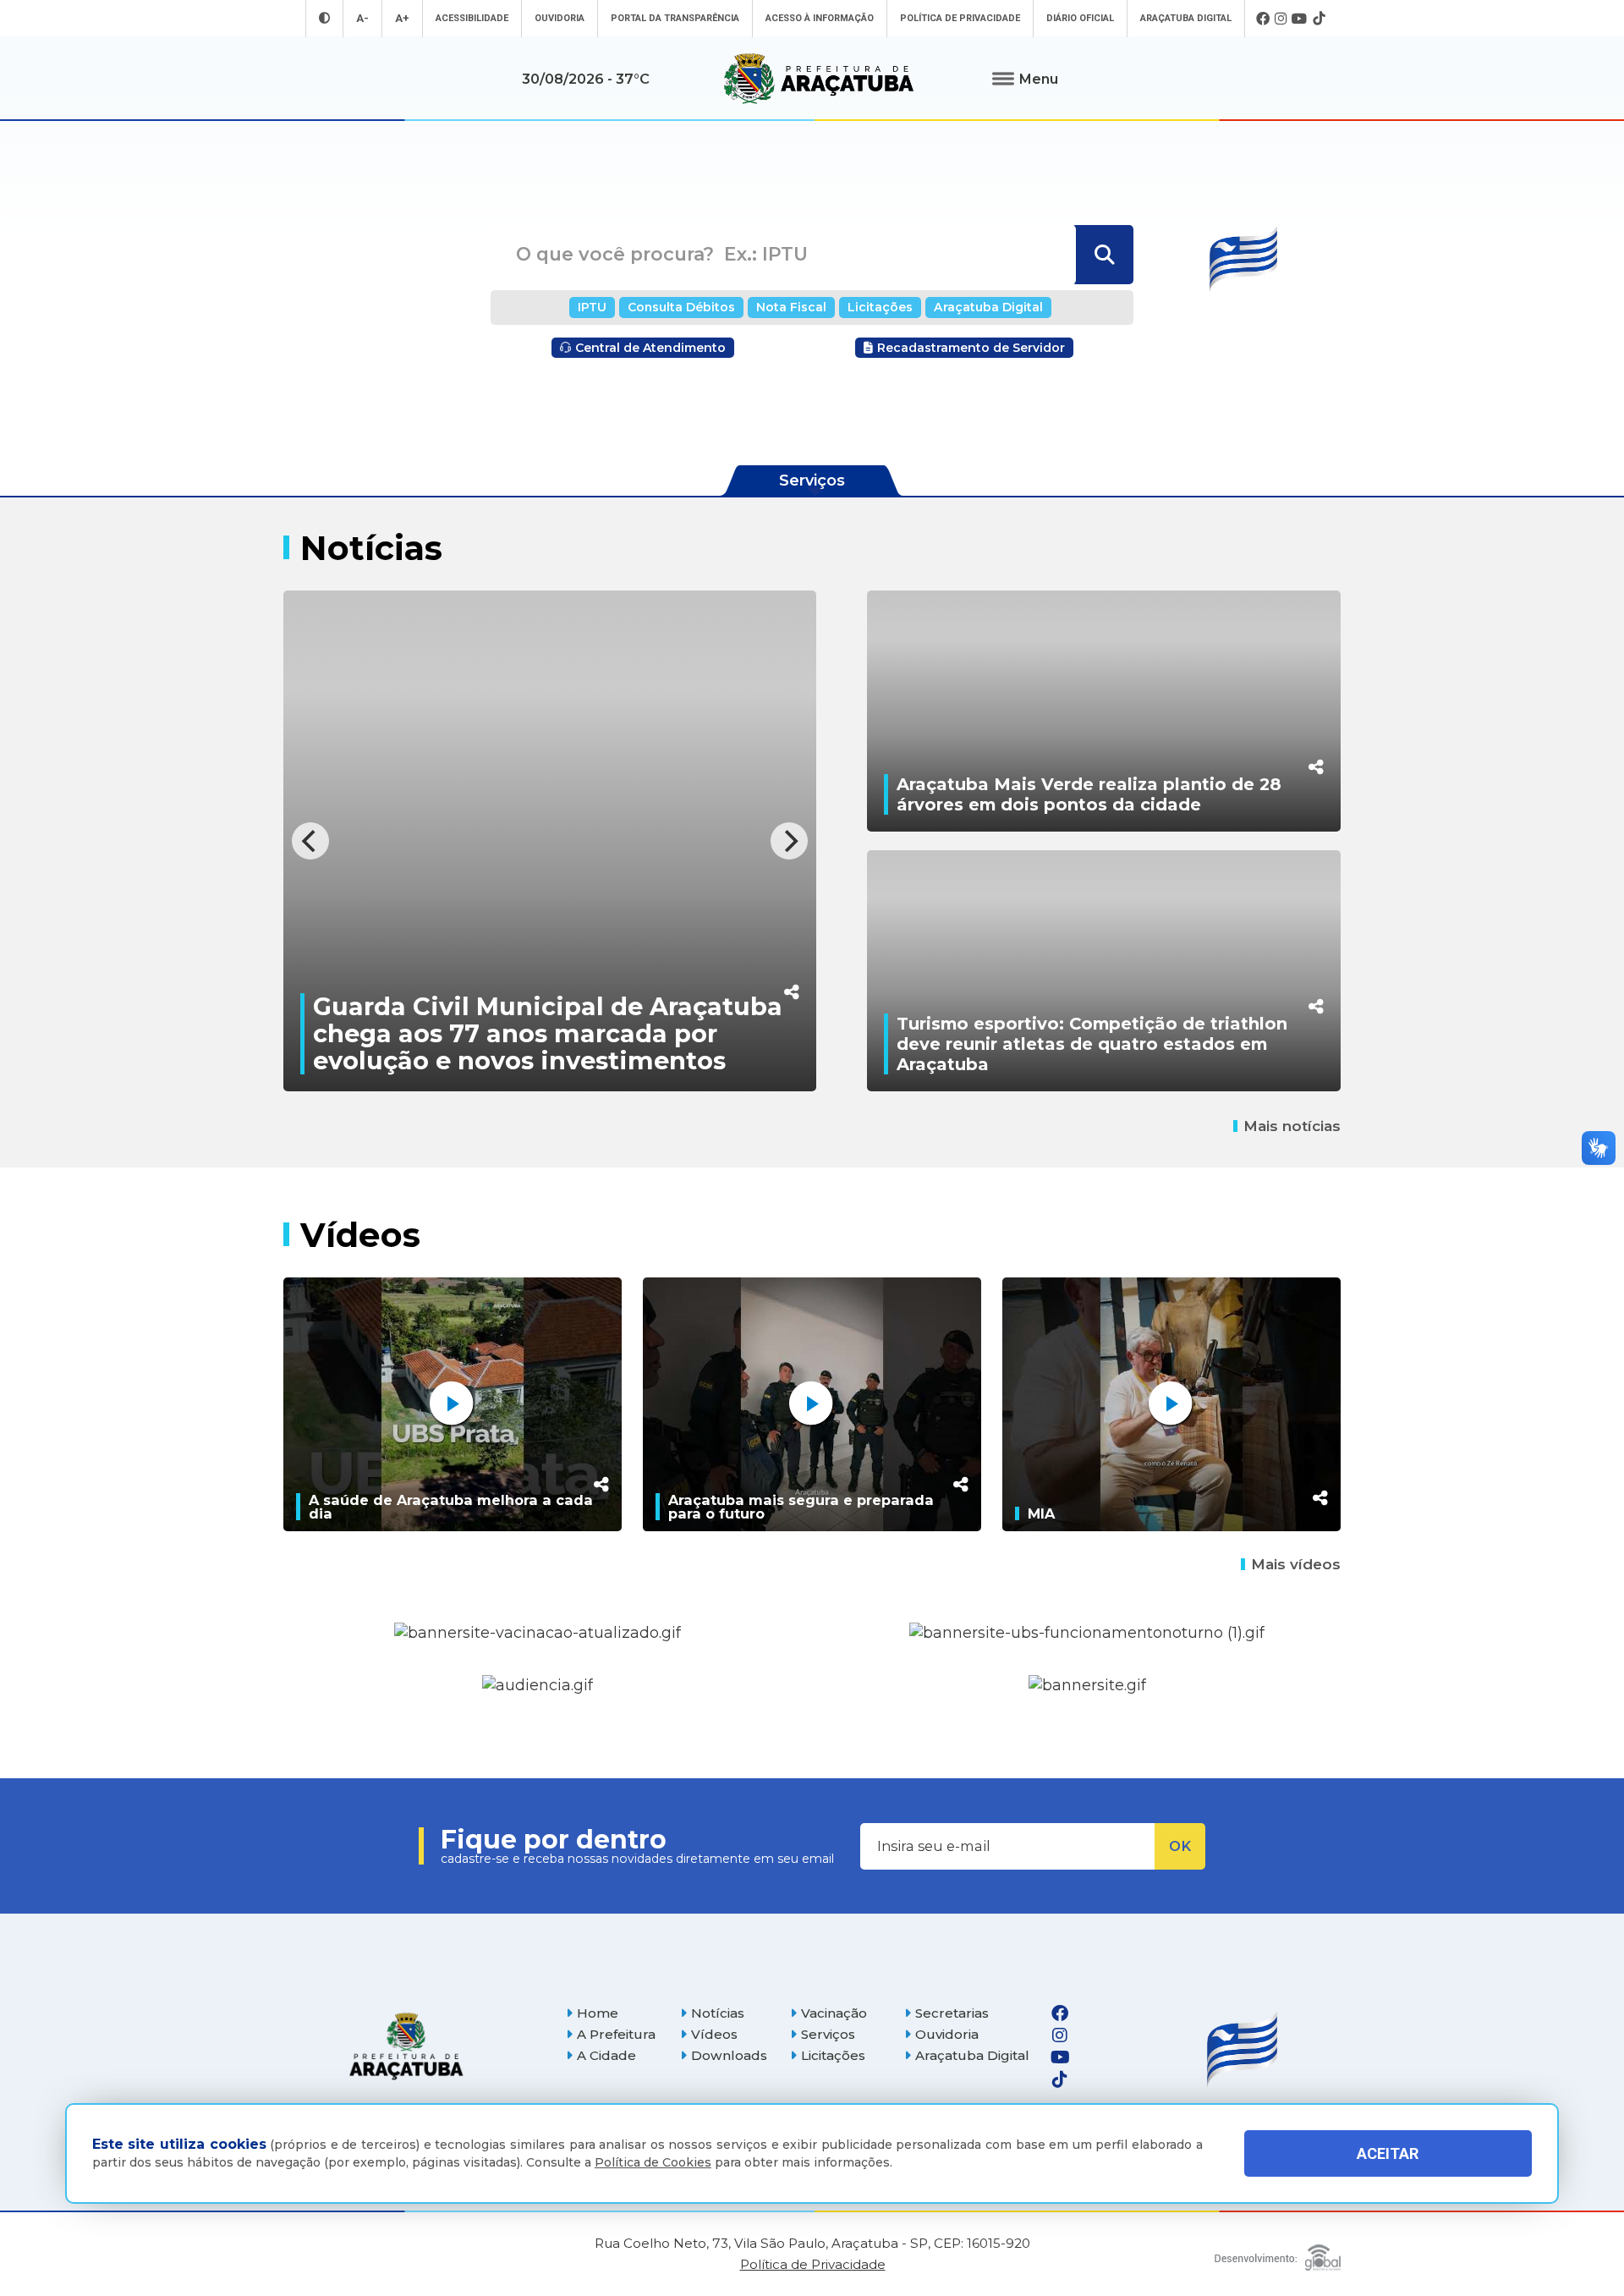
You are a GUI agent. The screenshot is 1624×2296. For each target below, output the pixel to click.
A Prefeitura (616, 2034)
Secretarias (952, 2013)
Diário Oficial (1080, 18)
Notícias (718, 2013)
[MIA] (1171, 1404)
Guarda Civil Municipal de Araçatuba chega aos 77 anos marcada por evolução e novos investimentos (348, 1033)
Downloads (729, 2055)
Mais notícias (1292, 1126)
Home (598, 2013)
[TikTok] (1319, 19)
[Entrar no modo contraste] (324, 18)
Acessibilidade (472, 18)
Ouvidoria (560, 18)
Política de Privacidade (960, 18)
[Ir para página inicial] (819, 79)
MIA (1041, 1513)
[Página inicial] (406, 2046)
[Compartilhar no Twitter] (592, 921)
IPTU (592, 307)
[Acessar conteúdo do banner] (538, 1686)
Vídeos (714, 2034)
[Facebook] (1263, 19)
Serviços (828, 2034)
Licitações (880, 307)
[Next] (789, 841)
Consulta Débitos (681, 307)
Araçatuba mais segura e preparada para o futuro (801, 1507)
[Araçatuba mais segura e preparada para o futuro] (812, 1404)
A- (362, 18)
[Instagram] (1281, 19)
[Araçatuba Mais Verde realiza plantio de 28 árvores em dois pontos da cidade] (1104, 711)
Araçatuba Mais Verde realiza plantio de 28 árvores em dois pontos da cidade (1089, 794)
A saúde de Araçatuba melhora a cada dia (451, 1507)
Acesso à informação (820, 18)
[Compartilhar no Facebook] (592, 885)
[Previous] (310, 841)
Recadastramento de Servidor (971, 348)
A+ (402, 18)
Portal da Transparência (675, 18)
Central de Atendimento (650, 348)
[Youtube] (1300, 19)
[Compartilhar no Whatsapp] (592, 956)
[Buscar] (1103, 255)
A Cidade (606, 2055)
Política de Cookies (653, 2162)
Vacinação (834, 2013)
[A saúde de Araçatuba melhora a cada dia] (453, 1404)
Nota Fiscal (791, 307)
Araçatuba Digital (1186, 18)
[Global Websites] (1278, 2253)
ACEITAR (1388, 2153)
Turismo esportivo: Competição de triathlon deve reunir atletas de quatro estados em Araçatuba (1092, 1044)
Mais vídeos (1296, 1564)
